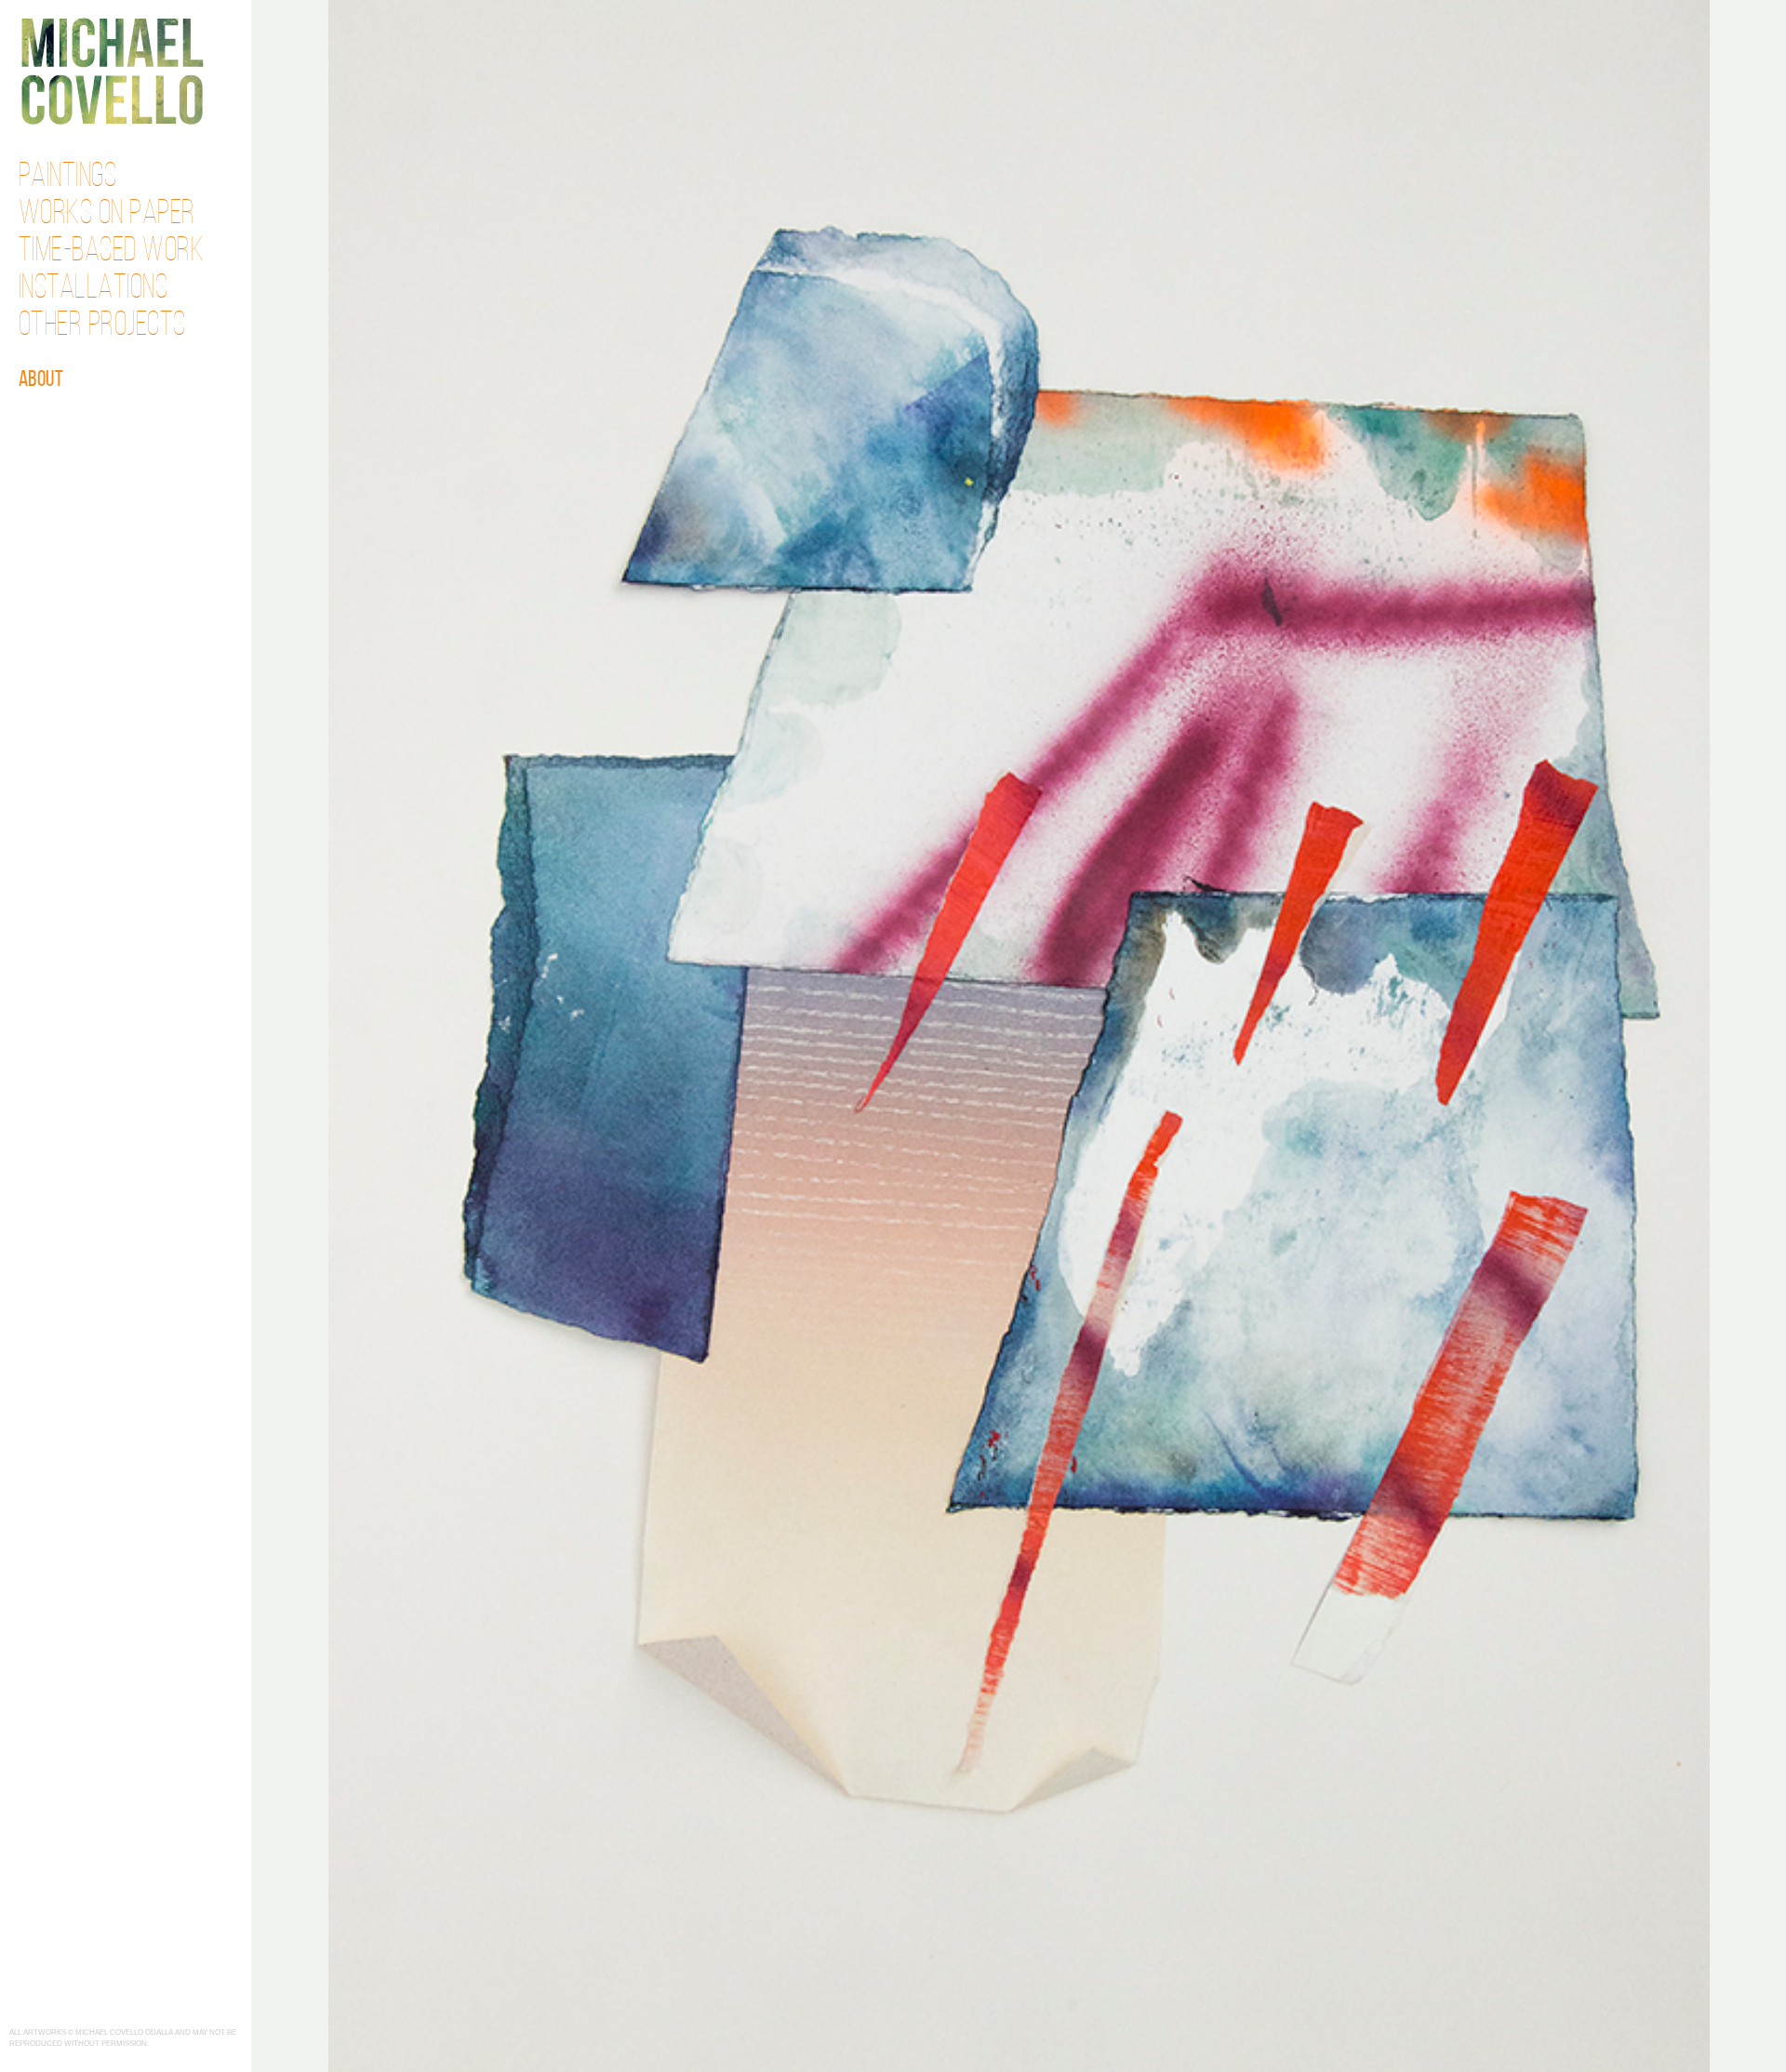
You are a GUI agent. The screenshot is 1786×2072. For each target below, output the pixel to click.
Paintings (68, 178)
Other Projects (102, 326)
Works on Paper (107, 215)
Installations (93, 289)
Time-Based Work (112, 252)
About (41, 380)
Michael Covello (112, 71)
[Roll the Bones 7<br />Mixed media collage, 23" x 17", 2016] (1019, 1034)
